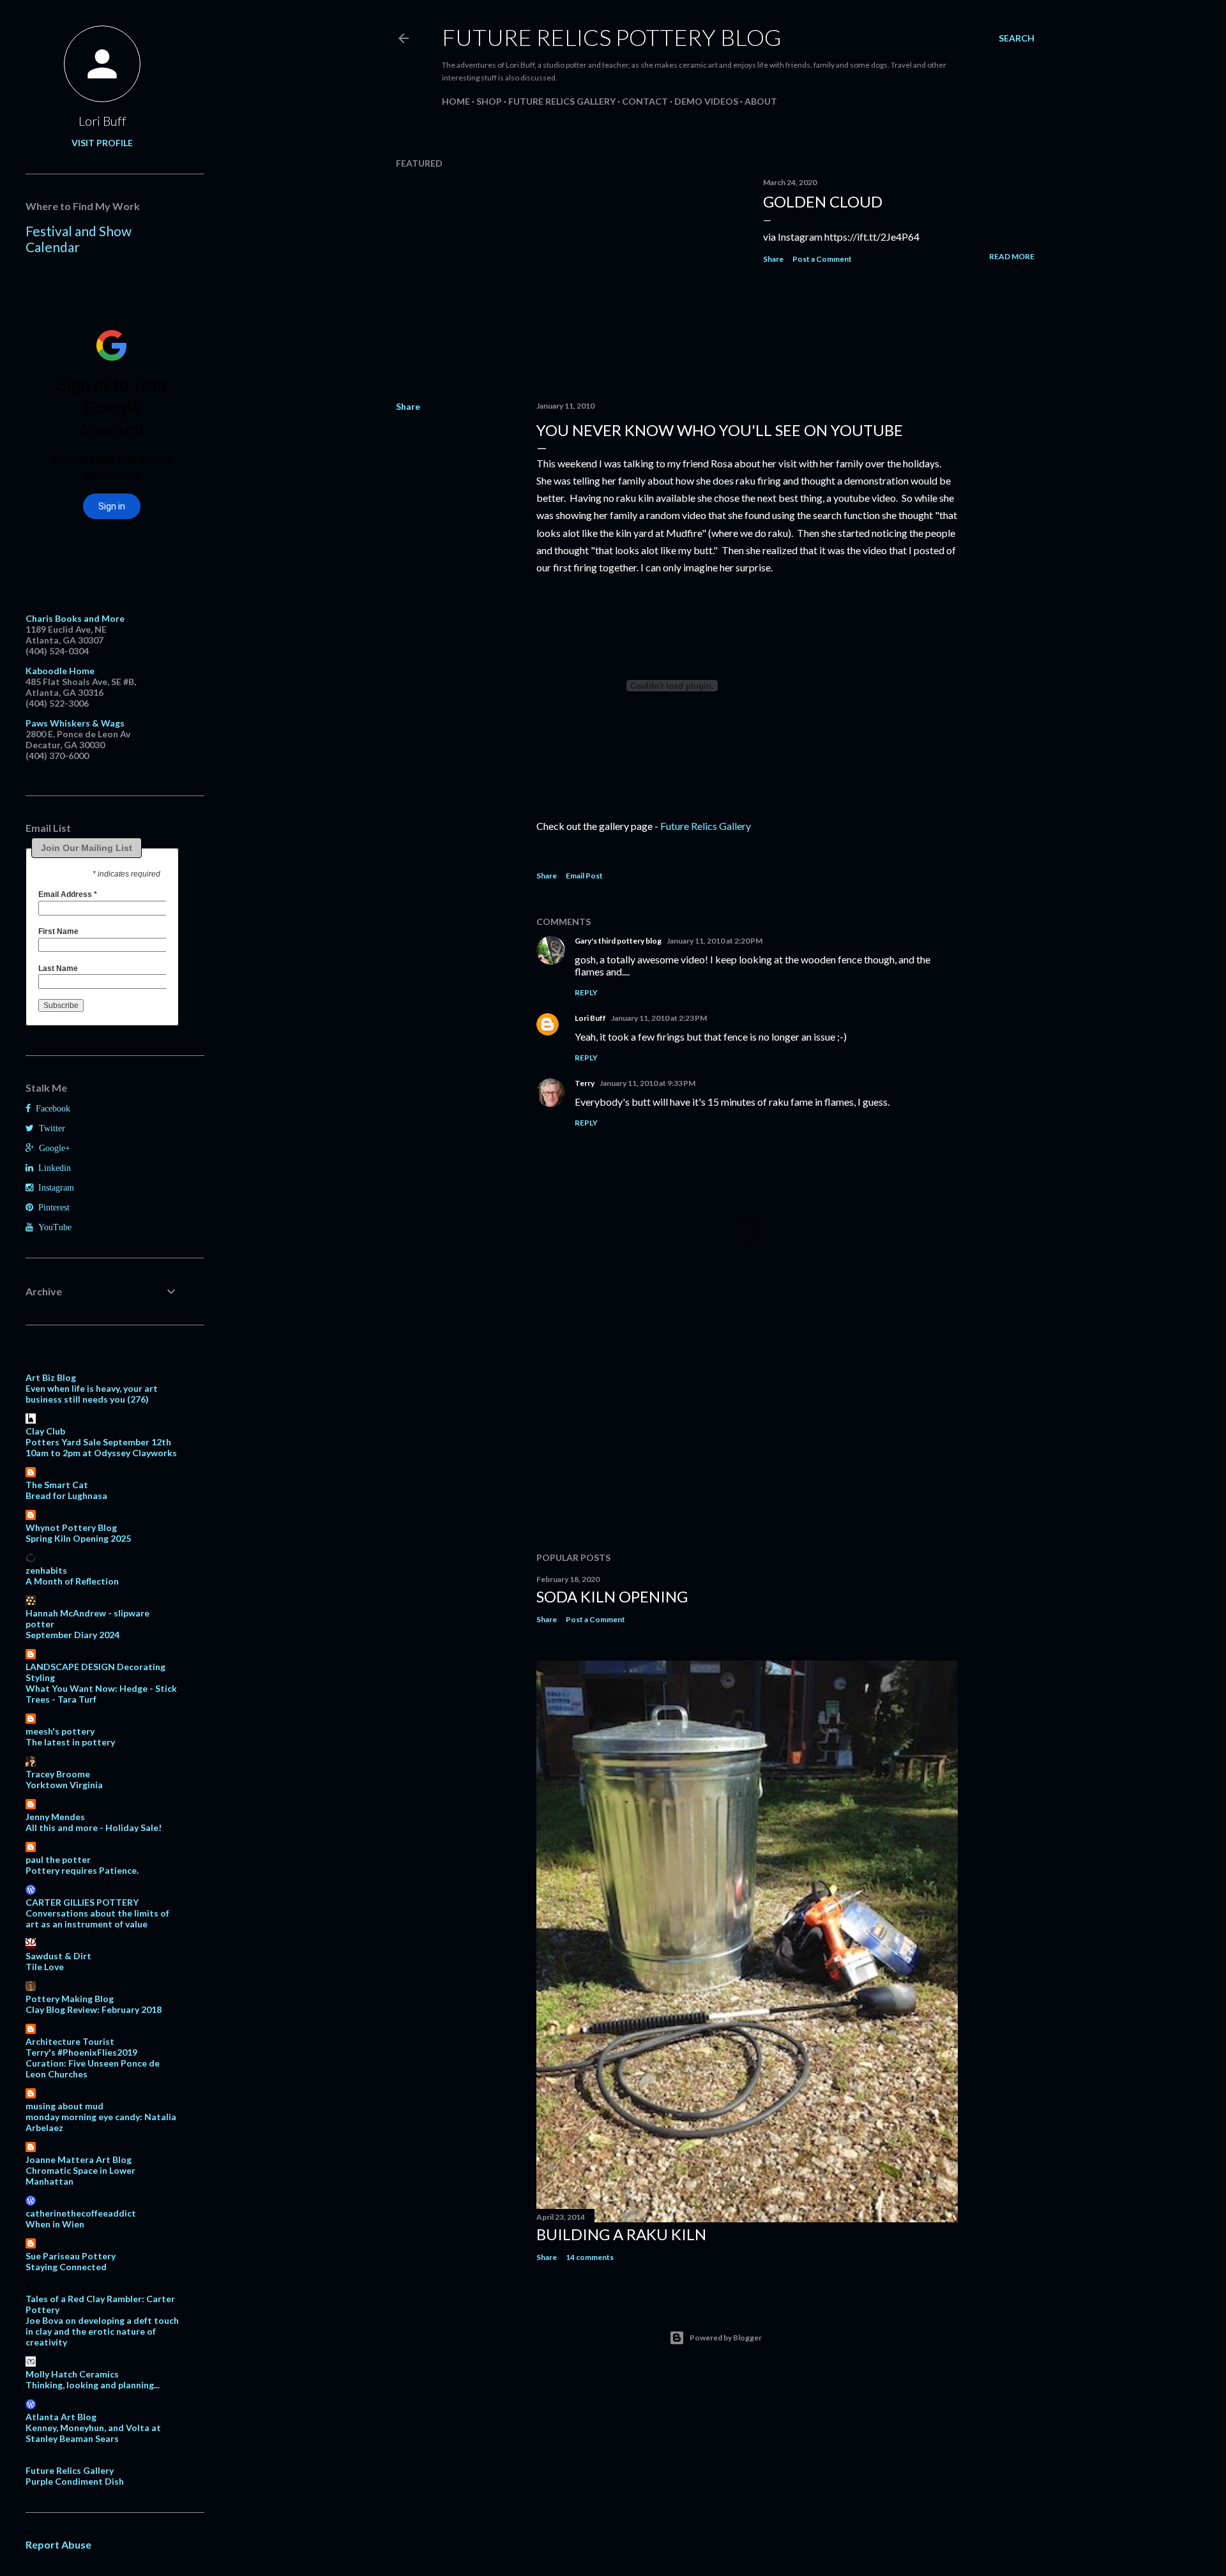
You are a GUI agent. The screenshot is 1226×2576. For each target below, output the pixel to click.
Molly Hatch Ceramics (72, 2374)
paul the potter (58, 1859)
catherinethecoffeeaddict (81, 2213)
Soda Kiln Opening (612, 1596)
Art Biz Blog (51, 1377)
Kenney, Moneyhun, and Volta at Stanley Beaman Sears (93, 2433)
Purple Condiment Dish (75, 2481)
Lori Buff (590, 1018)
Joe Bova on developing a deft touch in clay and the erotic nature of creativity (102, 2331)
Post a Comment (822, 259)
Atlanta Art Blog (61, 2417)
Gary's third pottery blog (618, 941)
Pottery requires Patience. (82, 1870)
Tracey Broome (58, 1774)
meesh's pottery (60, 1731)
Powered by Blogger (726, 2338)
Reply (586, 992)
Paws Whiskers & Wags (75, 723)
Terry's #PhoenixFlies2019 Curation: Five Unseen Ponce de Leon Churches (93, 2063)
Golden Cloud (823, 201)
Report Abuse (58, 2544)
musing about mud (64, 2106)
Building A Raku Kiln (621, 2234)
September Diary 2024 (72, 1635)
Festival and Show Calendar (79, 239)
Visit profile (102, 143)
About (761, 101)
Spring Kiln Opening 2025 (78, 1538)
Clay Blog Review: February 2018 (94, 2009)
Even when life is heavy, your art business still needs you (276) (92, 1394)
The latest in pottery (70, 1742)
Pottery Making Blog (70, 1999)
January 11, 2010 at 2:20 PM (715, 941)
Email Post (584, 876)
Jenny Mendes (55, 1817)
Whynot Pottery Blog (71, 1527)
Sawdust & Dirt (58, 1956)
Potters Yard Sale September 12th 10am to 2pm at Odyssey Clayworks (101, 1447)
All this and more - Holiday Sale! (94, 1827)
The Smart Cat (57, 1485)
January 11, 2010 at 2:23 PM (659, 1018)
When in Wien (55, 2224)
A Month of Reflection (72, 1581)
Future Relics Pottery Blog (612, 37)
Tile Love (45, 1967)
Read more (1012, 256)
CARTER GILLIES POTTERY (82, 1902)
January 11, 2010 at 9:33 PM (647, 1083)
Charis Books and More (75, 618)
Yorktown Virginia (64, 1785)
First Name (58, 931)
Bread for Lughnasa (66, 1495)
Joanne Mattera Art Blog (79, 2159)
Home (456, 101)
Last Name (58, 968)
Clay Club (45, 1431)
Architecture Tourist (70, 2041)
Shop (489, 101)
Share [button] (773, 259)
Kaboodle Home (60, 671)
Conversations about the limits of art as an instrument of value (97, 1918)
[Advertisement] (747, 1431)
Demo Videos (706, 101)
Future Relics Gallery (562, 101)
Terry (585, 1083)
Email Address (68, 894)
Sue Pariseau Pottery (71, 2256)
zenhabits (46, 1570)
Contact (645, 101)
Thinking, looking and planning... (93, 2385)
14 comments (590, 2257)
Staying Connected (66, 2267)
